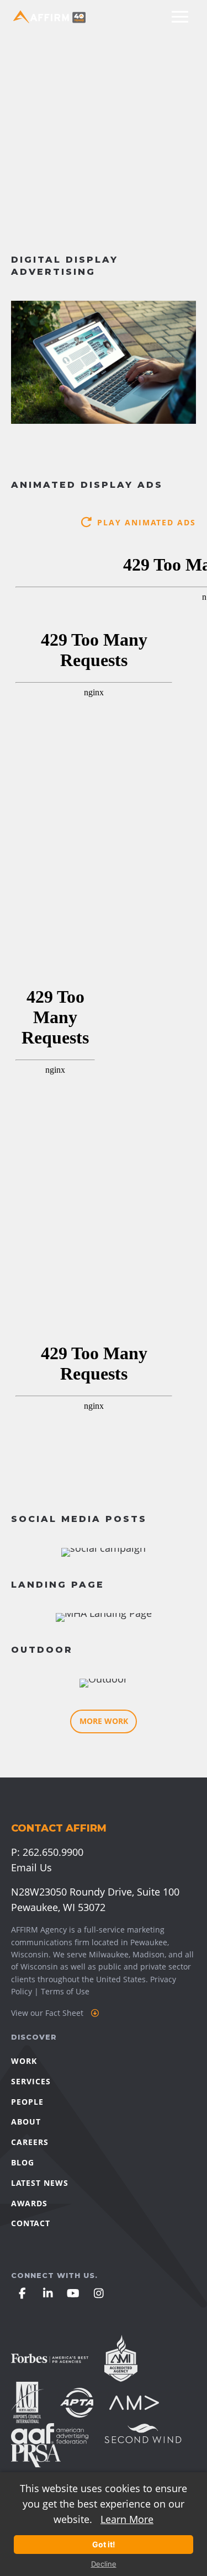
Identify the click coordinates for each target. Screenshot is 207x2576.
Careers (30, 2142)
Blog (23, 2162)
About (26, 2122)
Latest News (40, 2183)
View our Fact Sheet (48, 2013)
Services (31, 2081)
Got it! (104, 2544)
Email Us (31, 1867)
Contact (31, 2223)
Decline (104, 2564)
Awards (29, 2203)
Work (24, 2061)
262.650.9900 (53, 1852)
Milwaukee (109, 1954)
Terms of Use (65, 1991)
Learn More (127, 2519)
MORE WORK (104, 1721)
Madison (148, 1954)
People (27, 2102)
